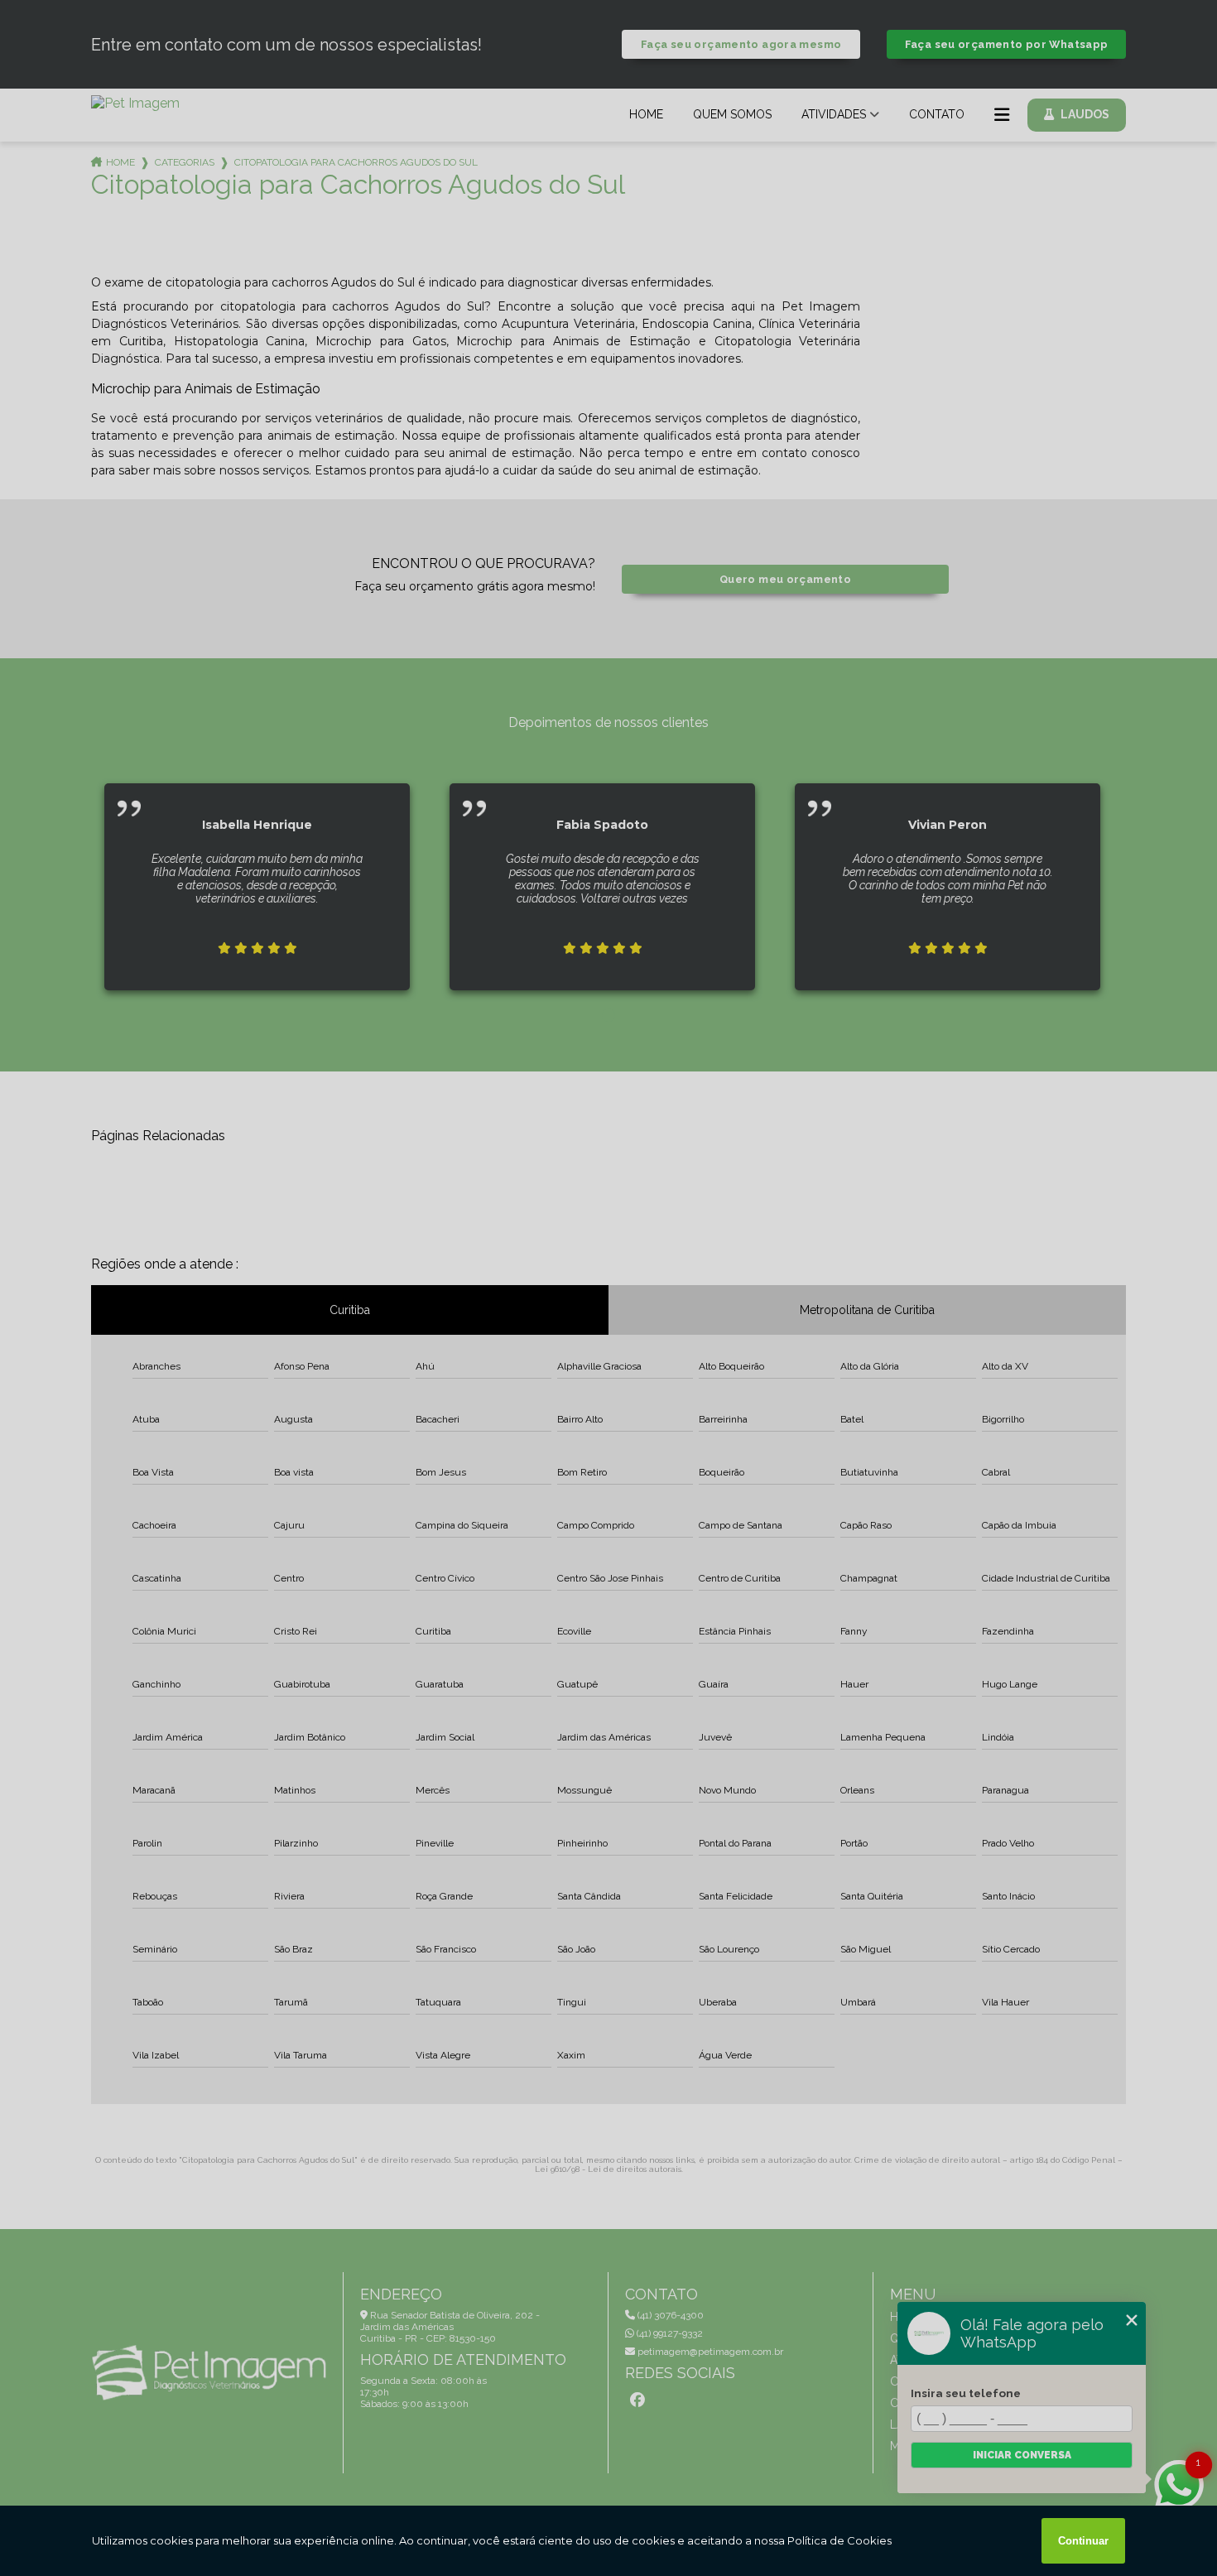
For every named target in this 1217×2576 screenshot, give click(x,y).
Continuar (1083, 2541)
